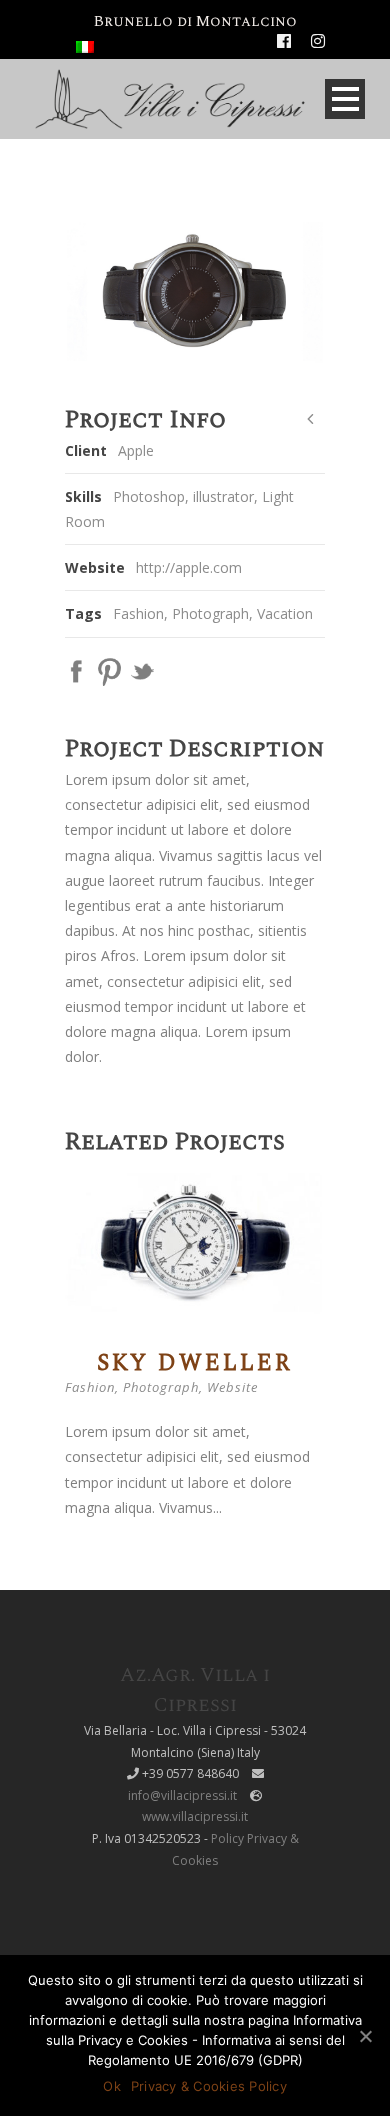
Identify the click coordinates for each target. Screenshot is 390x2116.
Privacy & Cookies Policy (209, 2086)
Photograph (210, 613)
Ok (112, 2086)
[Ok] (365, 2036)
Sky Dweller (195, 1363)
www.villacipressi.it (195, 1816)
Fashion (138, 613)
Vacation (285, 613)
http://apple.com (189, 567)
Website (232, 1387)
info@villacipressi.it (182, 1795)
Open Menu (345, 99)
